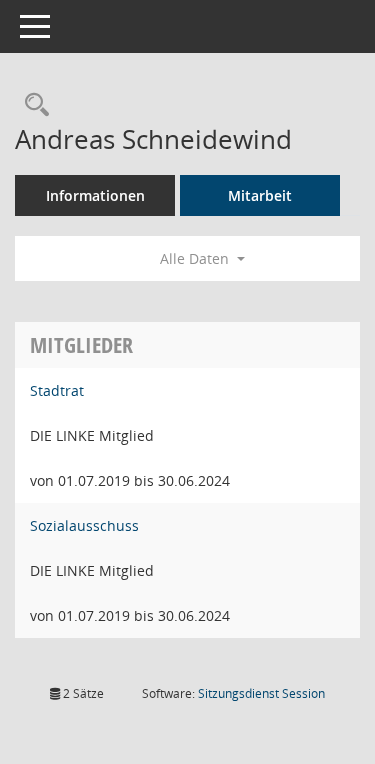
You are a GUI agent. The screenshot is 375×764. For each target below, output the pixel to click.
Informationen (95, 195)
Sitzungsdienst (261, 693)
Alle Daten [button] (196, 258)
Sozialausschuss (84, 525)
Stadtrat (57, 390)
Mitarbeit (260, 195)
